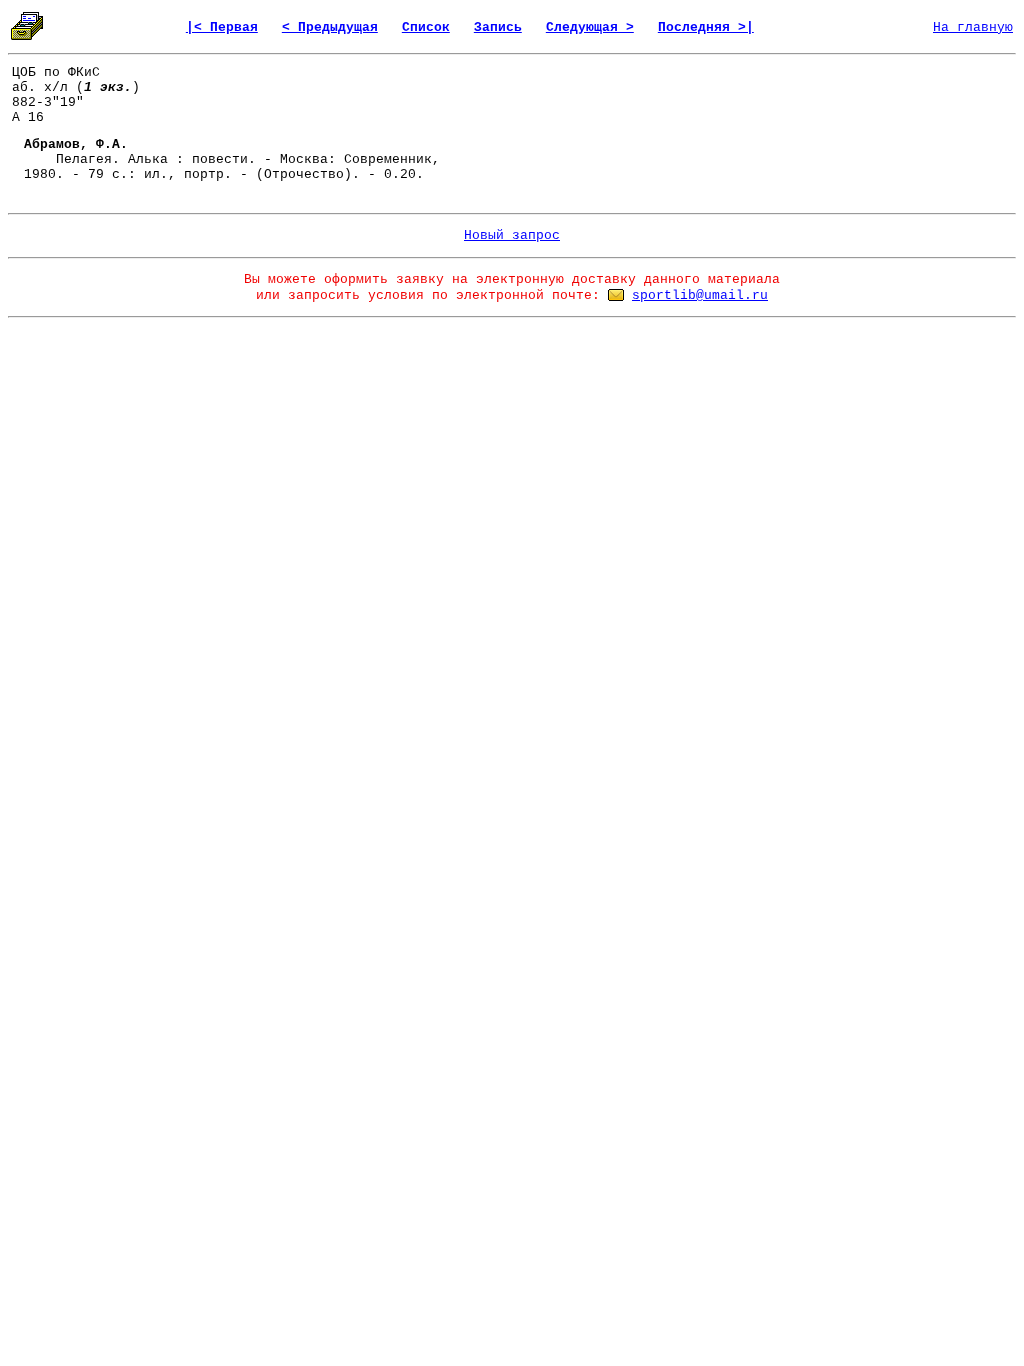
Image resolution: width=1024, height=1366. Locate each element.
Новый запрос (512, 235)
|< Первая (222, 27)
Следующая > (590, 27)
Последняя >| (706, 27)
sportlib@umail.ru (700, 295)
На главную (973, 27)
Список (426, 27)
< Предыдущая (330, 27)
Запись (498, 27)
